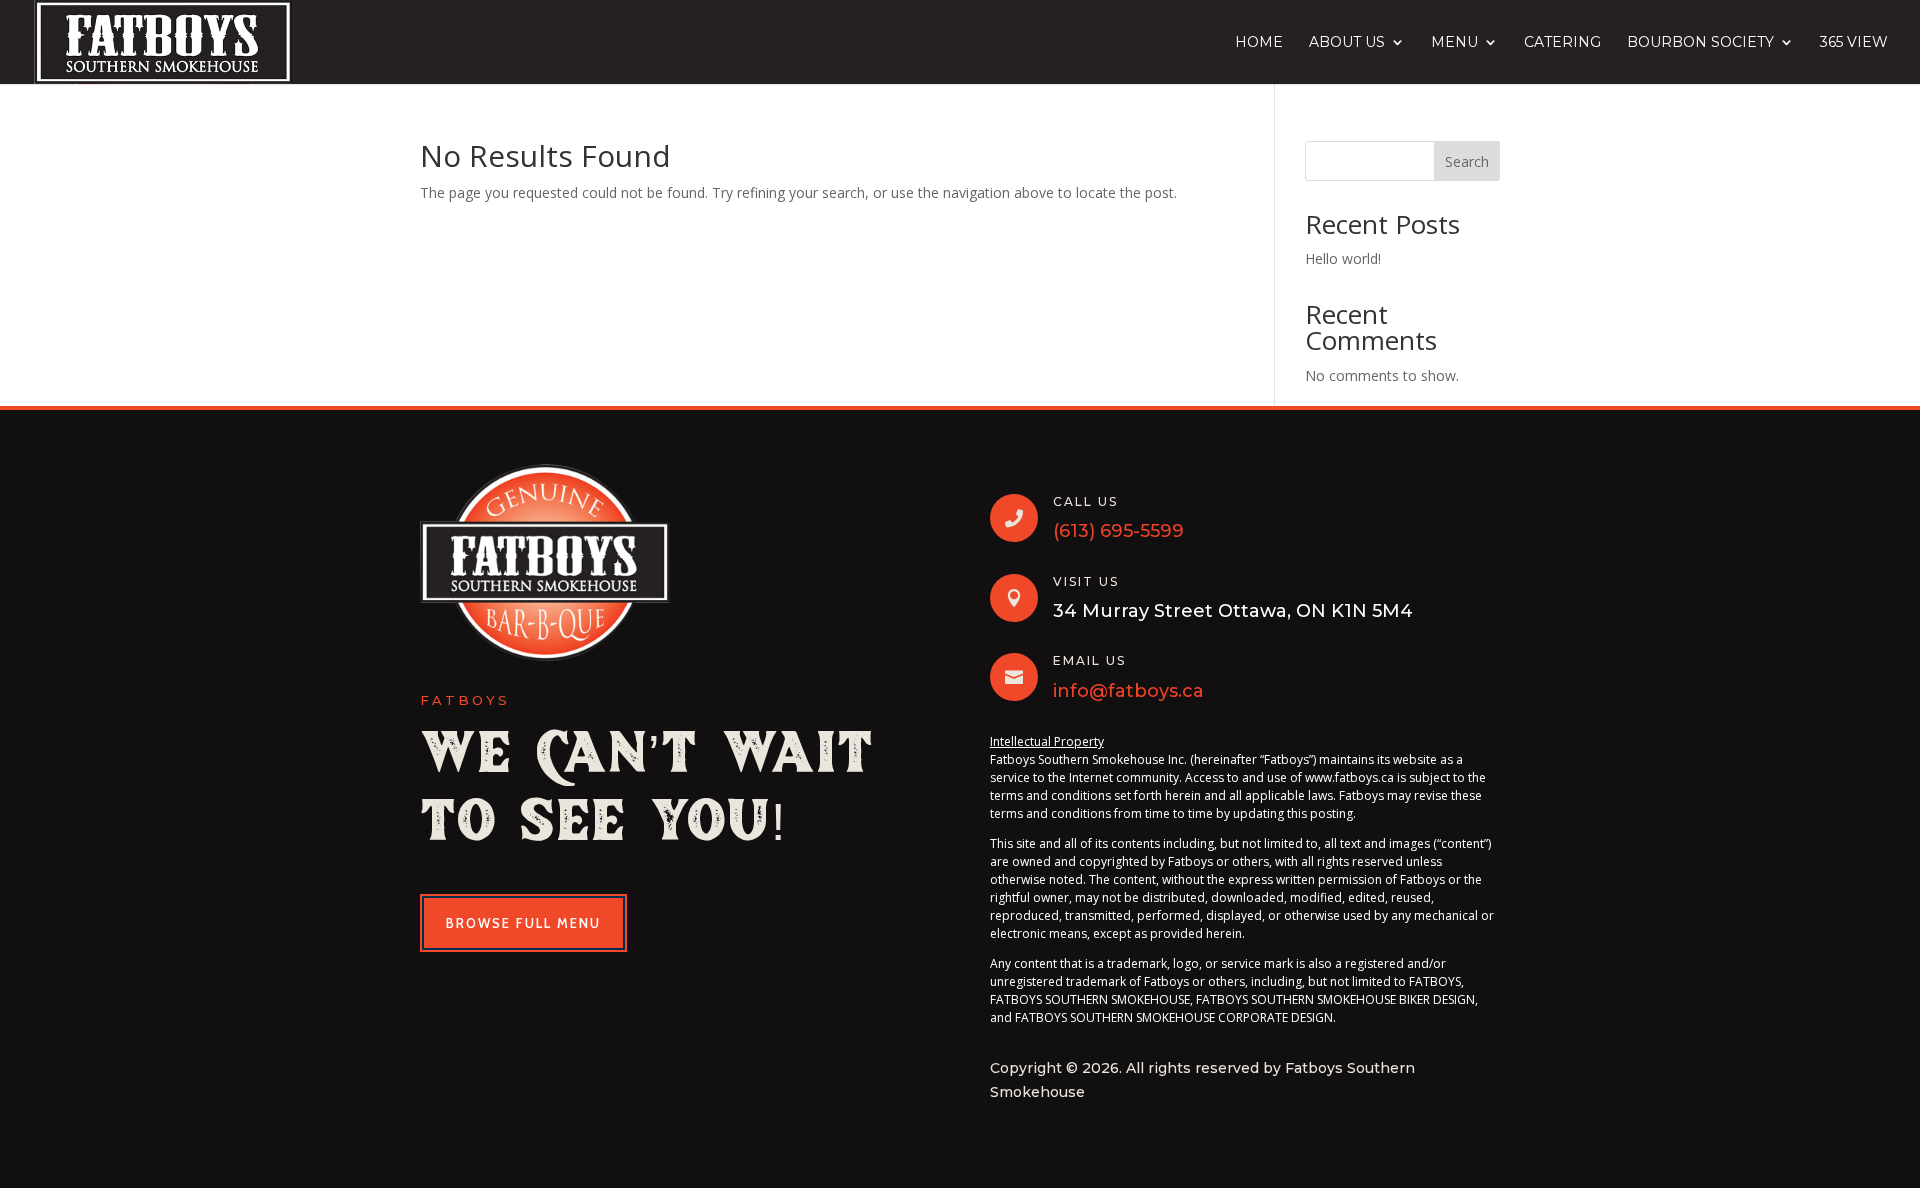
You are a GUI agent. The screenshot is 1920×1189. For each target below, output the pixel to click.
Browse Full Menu (523, 923)
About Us (1347, 43)
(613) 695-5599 (1118, 531)
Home (1259, 43)
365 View (1854, 43)
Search (1467, 161)
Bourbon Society (1700, 43)
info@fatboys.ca (1128, 691)
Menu (1454, 43)
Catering (1562, 43)
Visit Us (1086, 581)
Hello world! (1343, 258)
